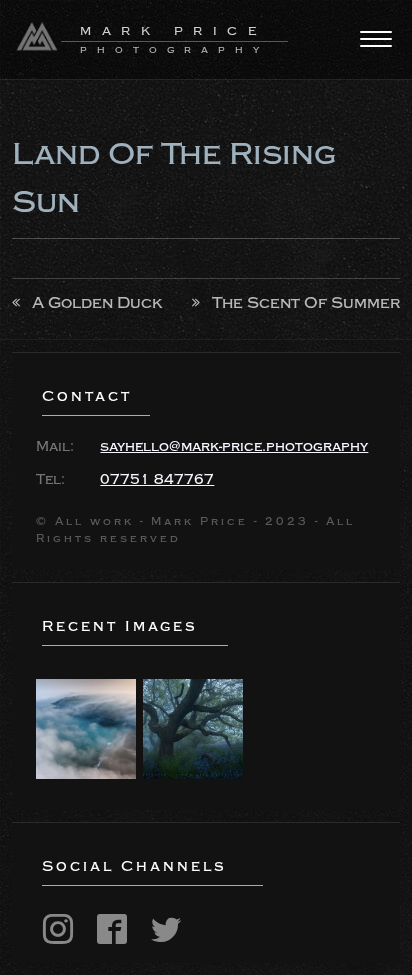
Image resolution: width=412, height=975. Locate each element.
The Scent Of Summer (306, 303)
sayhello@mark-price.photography (234, 447)
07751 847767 (157, 480)
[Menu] (376, 39)
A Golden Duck (97, 303)
